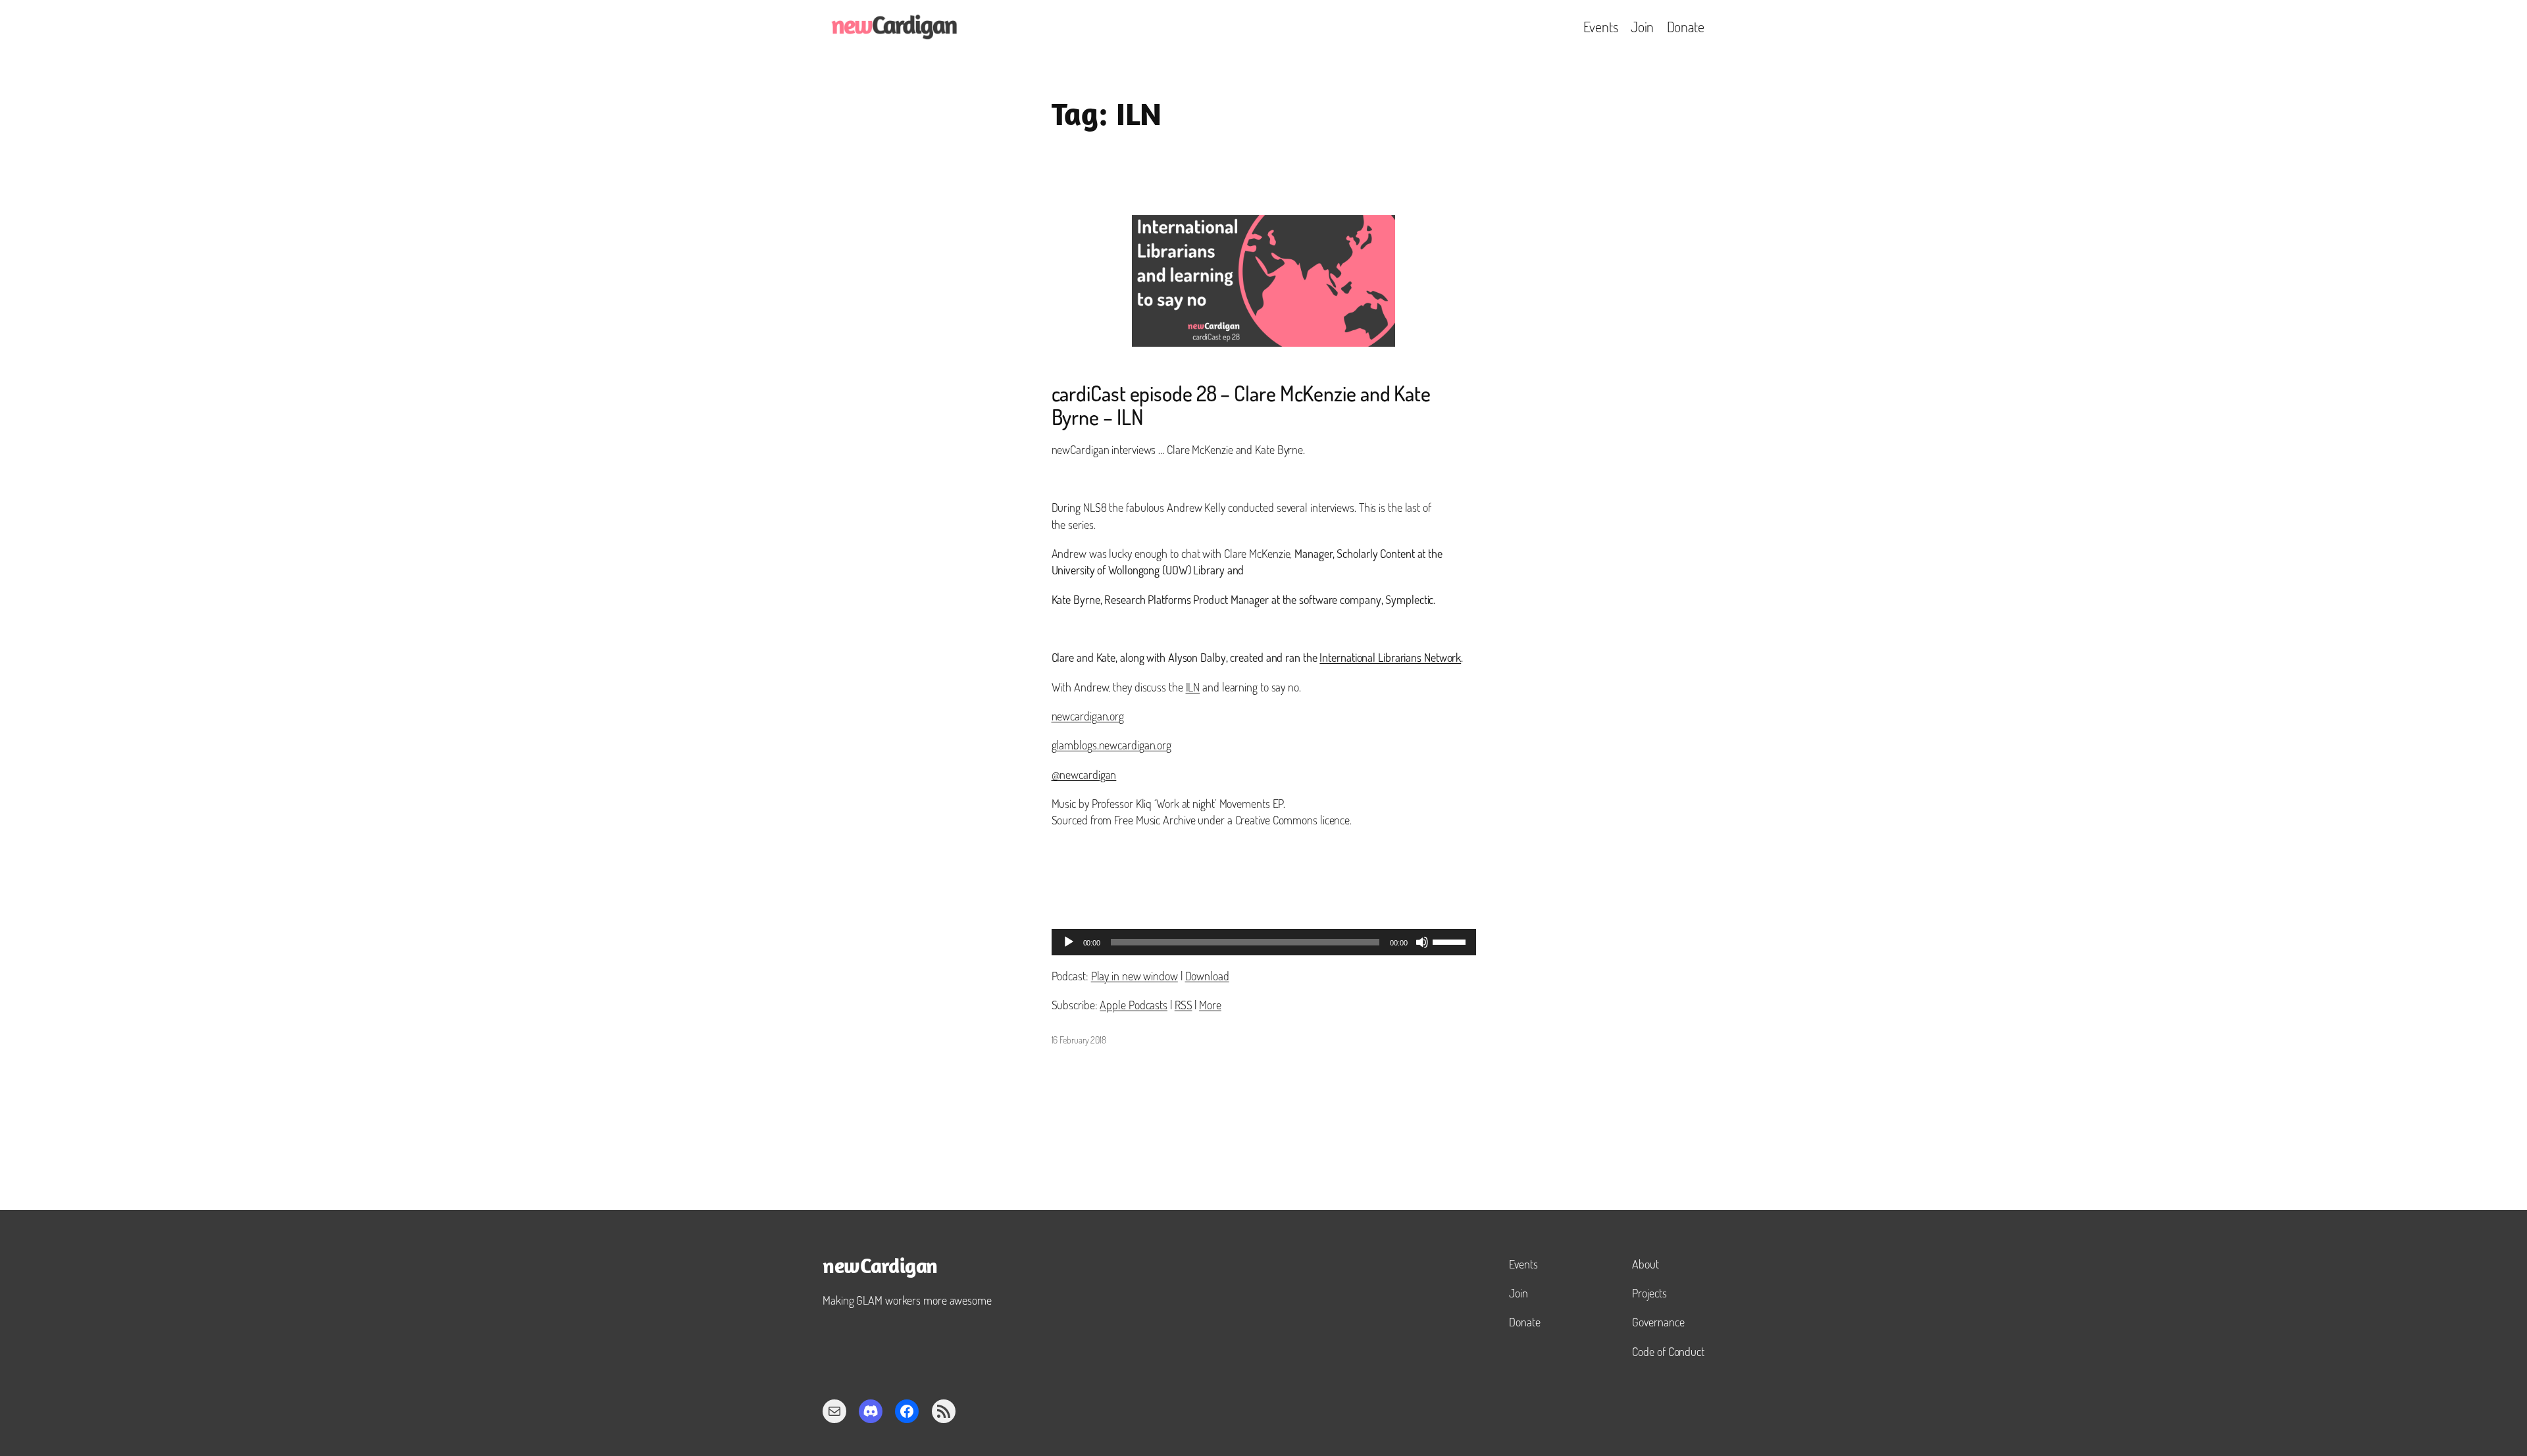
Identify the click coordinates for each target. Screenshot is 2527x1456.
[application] (1264, 942)
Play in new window (1135, 976)
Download (1207, 976)
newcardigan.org (1088, 716)
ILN (1193, 687)
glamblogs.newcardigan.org (1112, 745)
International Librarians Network (1390, 657)
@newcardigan (1084, 774)
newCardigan (880, 1268)
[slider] (1451, 941)
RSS (1184, 1005)
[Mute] (1422, 942)
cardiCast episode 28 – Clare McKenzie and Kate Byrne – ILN (1241, 405)
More (1210, 1005)
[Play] (1069, 942)
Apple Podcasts (1134, 1005)
